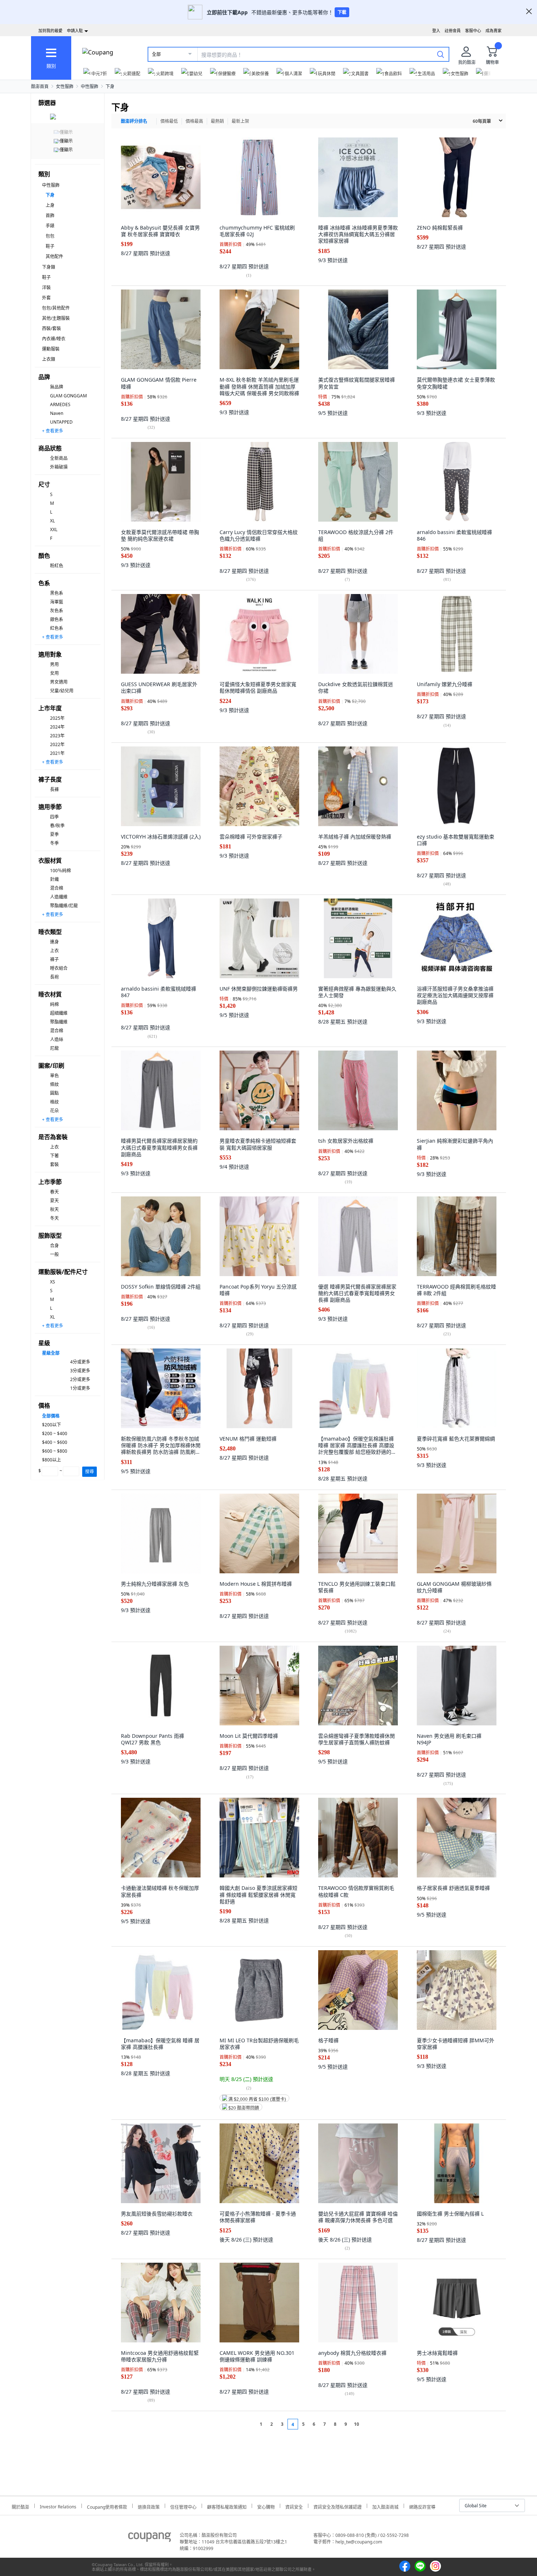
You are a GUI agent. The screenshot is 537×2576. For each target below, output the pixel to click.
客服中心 (473, 31)
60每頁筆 (482, 121)
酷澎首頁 (40, 86)
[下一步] (370, 2424)
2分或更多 (80, 1379)
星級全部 (51, 1353)
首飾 (50, 215)
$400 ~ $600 (55, 1442)
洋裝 (46, 288)
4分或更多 (80, 1362)
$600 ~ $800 (55, 1451)
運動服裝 (51, 349)
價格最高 (194, 121)
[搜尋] (441, 54)
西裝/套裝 (52, 328)
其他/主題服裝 (56, 318)
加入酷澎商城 (385, 2506)
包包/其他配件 (56, 308)
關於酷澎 (20, 2506)
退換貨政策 (149, 2506)
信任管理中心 (183, 2506)
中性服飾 (89, 86)
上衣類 (49, 359)
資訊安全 (294, 2506)
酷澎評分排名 (134, 121)
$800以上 (52, 1460)
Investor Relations (58, 2506)
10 (357, 2424)
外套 (46, 298)
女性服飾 (65, 86)
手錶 (50, 226)
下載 (342, 12)
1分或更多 (80, 1388)
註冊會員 (453, 31)
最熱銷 (217, 121)
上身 (50, 205)
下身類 (49, 267)
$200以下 (52, 1425)
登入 (436, 31)
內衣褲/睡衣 (54, 339)
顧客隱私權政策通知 (227, 2506)
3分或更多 (80, 1371)
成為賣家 (494, 31)
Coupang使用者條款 (107, 2506)
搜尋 (89, 1472)
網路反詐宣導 (422, 2506)
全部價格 (51, 1416)
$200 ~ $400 (55, 1433)
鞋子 (50, 246)
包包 (50, 236)
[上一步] (247, 2424)
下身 (110, 86)
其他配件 (54, 256)
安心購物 (266, 2506)
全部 (156, 54)
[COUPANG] (150, 2538)
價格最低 (169, 121)
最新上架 (240, 121)
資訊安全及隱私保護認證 (338, 2506)
